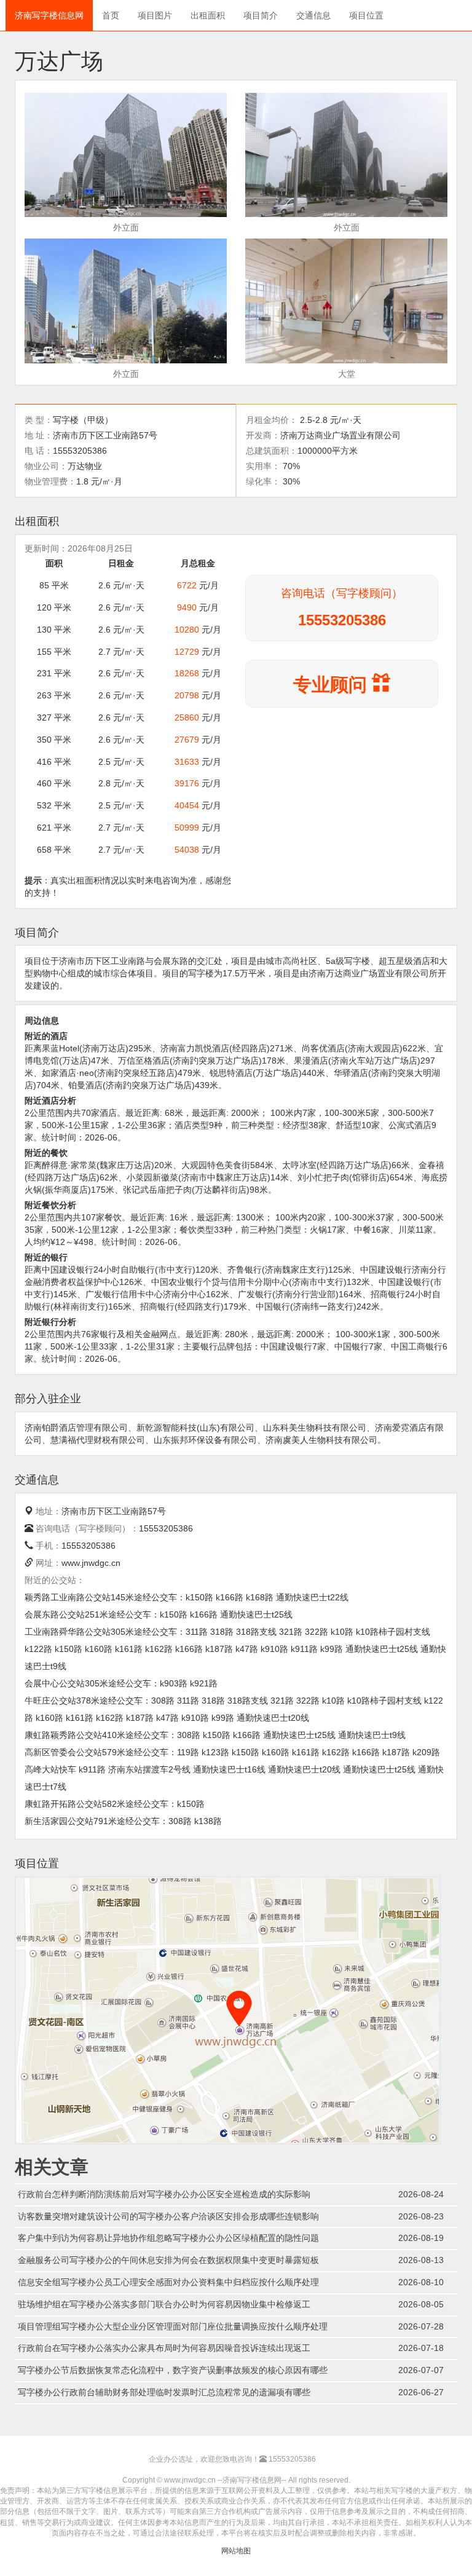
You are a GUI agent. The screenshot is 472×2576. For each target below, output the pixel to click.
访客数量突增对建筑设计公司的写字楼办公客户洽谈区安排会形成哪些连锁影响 (168, 2216)
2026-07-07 (421, 2370)
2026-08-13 (421, 2260)
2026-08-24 (421, 2194)
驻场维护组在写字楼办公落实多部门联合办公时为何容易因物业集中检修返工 (164, 2304)
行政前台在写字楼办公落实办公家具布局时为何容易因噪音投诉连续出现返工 (164, 2348)
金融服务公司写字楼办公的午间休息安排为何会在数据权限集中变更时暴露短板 (168, 2260)
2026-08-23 (421, 2216)
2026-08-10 (421, 2282)
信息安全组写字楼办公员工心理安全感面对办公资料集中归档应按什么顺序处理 (168, 2282)
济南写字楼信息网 (49, 15)
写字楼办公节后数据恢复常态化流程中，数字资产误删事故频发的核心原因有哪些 (173, 2370)
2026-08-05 (421, 2304)
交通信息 (313, 15)
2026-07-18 (421, 2348)
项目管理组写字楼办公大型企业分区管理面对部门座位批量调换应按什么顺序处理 (173, 2326)
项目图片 (155, 15)
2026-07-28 (421, 2326)
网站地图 (236, 2551)
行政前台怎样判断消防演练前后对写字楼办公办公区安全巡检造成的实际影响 (164, 2194)
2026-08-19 (421, 2238)
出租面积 (208, 15)
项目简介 (261, 15)
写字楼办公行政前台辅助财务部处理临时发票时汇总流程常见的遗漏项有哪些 (164, 2392)
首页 (111, 15)
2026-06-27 (421, 2392)
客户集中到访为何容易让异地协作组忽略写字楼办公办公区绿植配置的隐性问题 (168, 2238)
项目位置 (366, 15)
